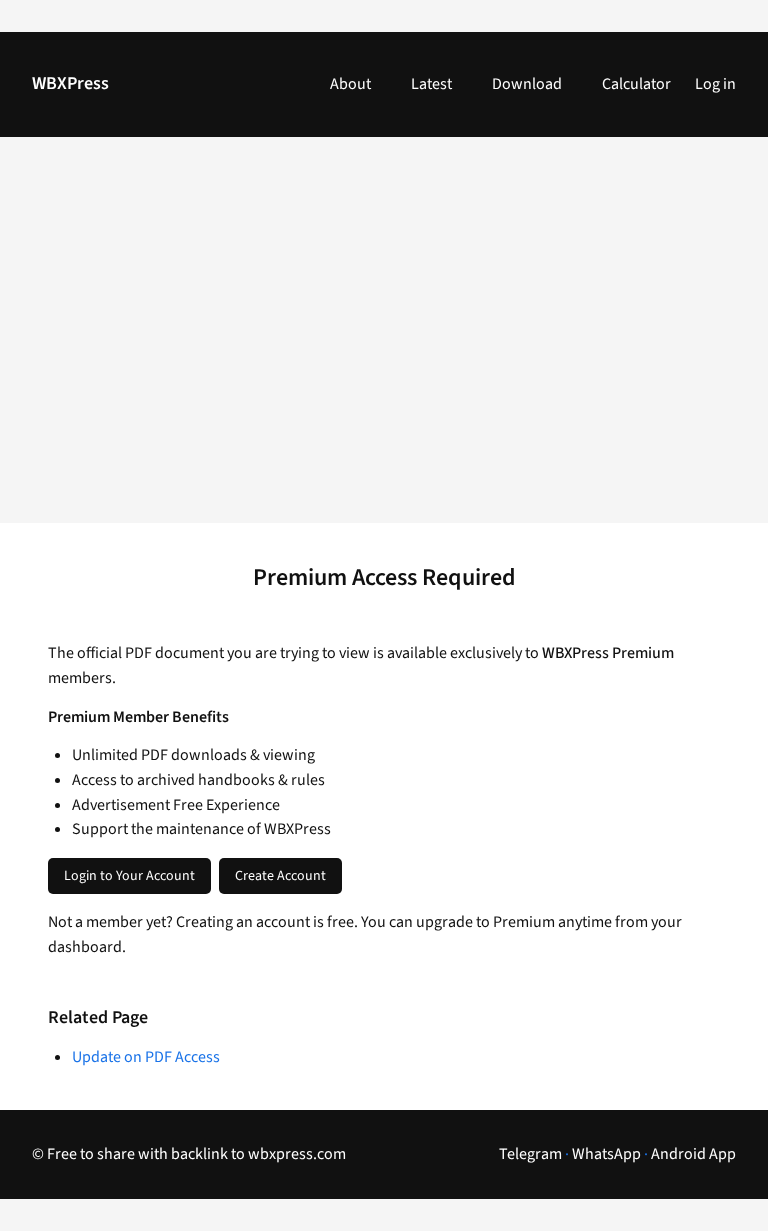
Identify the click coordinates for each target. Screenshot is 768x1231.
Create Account (280, 876)
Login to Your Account (129, 876)
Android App (693, 1154)
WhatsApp (606, 1154)
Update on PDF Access (146, 1057)
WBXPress (70, 83)
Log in (715, 84)
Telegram (530, 1154)
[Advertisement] (384, 342)
